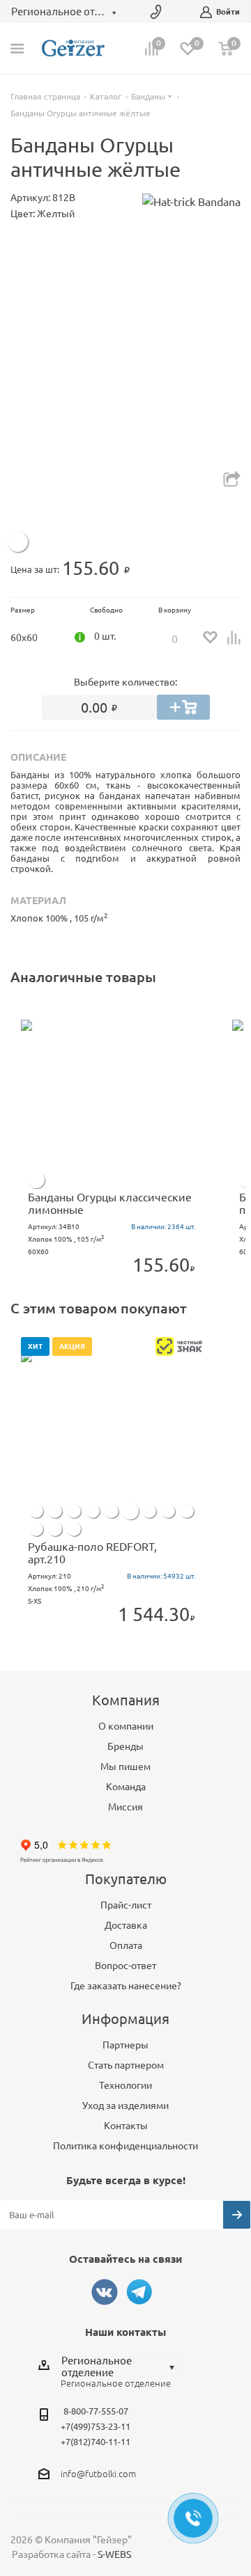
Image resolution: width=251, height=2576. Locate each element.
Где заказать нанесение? (126, 1986)
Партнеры (125, 2045)
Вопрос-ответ (125, 1966)
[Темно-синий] (55, 1511)
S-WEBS (114, 2554)
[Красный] (168, 1511)
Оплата (126, 1945)
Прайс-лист (126, 1905)
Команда (126, 1787)
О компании (126, 1726)
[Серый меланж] (36, 1529)
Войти (228, 12)
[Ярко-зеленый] (149, 1511)
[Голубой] (187, 1511)
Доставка (126, 1925)
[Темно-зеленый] (112, 1511)
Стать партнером (126, 2065)
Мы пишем (125, 1767)
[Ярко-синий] (74, 1511)
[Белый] (36, 1511)
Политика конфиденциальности (125, 2146)
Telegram (139, 2292)
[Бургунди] (74, 1529)
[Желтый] (18, 542)
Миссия (125, 1807)
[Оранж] (93, 1511)
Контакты (126, 2126)
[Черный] (55, 1529)
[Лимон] (36, 1180)
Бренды (125, 1746)
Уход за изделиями (125, 2105)
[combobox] (122, 2366)
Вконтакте (105, 2292)
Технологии (125, 2085)
